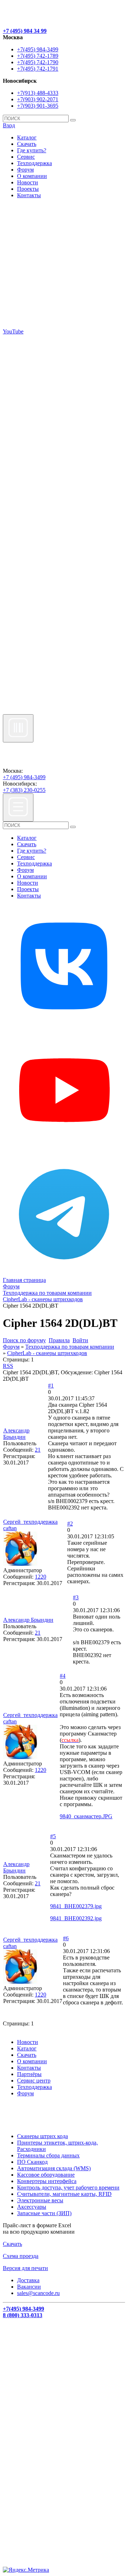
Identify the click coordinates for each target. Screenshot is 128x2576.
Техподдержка (34, 163)
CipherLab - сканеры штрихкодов (47, 1353)
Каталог (27, 137)
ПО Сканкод (32, 2162)
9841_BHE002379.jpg (76, 1906)
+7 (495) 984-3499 (24, 777)
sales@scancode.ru (38, 2293)
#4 (63, 1676)
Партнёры (29, 2074)
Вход (9, 125)
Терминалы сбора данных (48, 2155)
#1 (51, 1386)
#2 (70, 1524)
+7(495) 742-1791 (38, 69)
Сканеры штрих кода (42, 2136)
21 (38, 1450)
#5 (53, 1836)
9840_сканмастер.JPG (86, 1816)
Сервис (26, 157)
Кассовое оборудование (46, 2175)
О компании (32, 176)
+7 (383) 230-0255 (24, 790)
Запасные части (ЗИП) (44, 2213)
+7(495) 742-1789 (38, 56)
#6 (66, 1938)
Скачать (27, 144)
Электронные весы (40, 2200)
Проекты (28, 189)
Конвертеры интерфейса (47, 2181)
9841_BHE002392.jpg (76, 1918)
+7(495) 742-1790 (38, 62)
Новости (28, 182)
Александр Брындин (16, 1434)
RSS (8, 1366)
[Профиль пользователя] (20, 1564)
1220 (41, 1577)
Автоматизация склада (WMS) (54, 2168)
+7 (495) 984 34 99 (25, 31)
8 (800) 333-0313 (23, 2315)
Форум (25, 170)
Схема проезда (21, 2256)
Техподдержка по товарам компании (70, 1347)
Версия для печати (25, 2268)
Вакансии (29, 2287)
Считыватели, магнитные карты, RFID (64, 2194)
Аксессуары (32, 2207)
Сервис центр (34, 2081)
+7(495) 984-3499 (38, 49)
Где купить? (32, 150)
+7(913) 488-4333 (38, 93)
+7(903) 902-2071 (38, 99)
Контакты (29, 195)
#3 (76, 1597)
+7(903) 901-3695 (38, 106)
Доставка (28, 2280)
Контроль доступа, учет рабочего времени (68, 2187)
